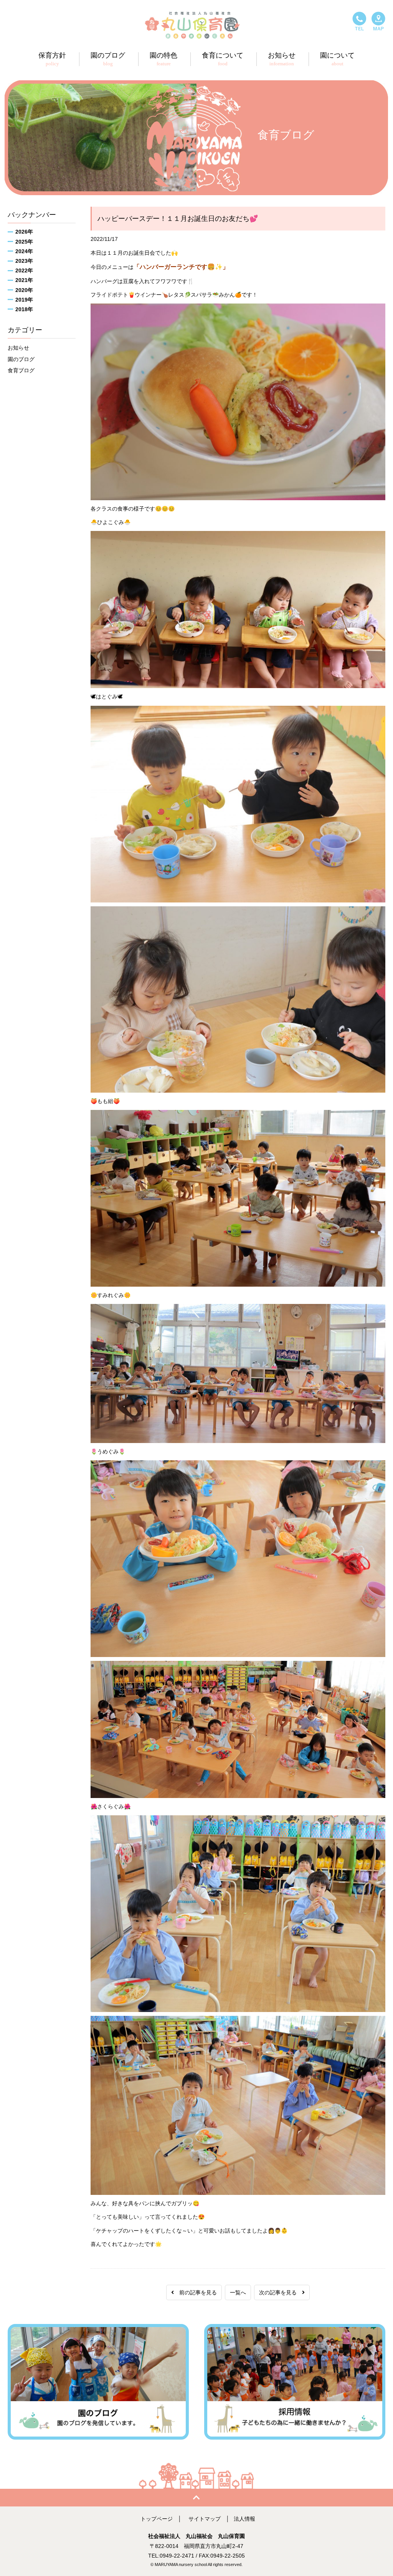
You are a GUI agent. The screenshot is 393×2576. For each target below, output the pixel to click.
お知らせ (18, 348)
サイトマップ (205, 2519)
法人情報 (244, 2519)
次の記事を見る (281, 2292)
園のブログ (21, 359)
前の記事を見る (195, 2292)
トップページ (157, 2519)
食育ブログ (21, 370)
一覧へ (238, 2292)
